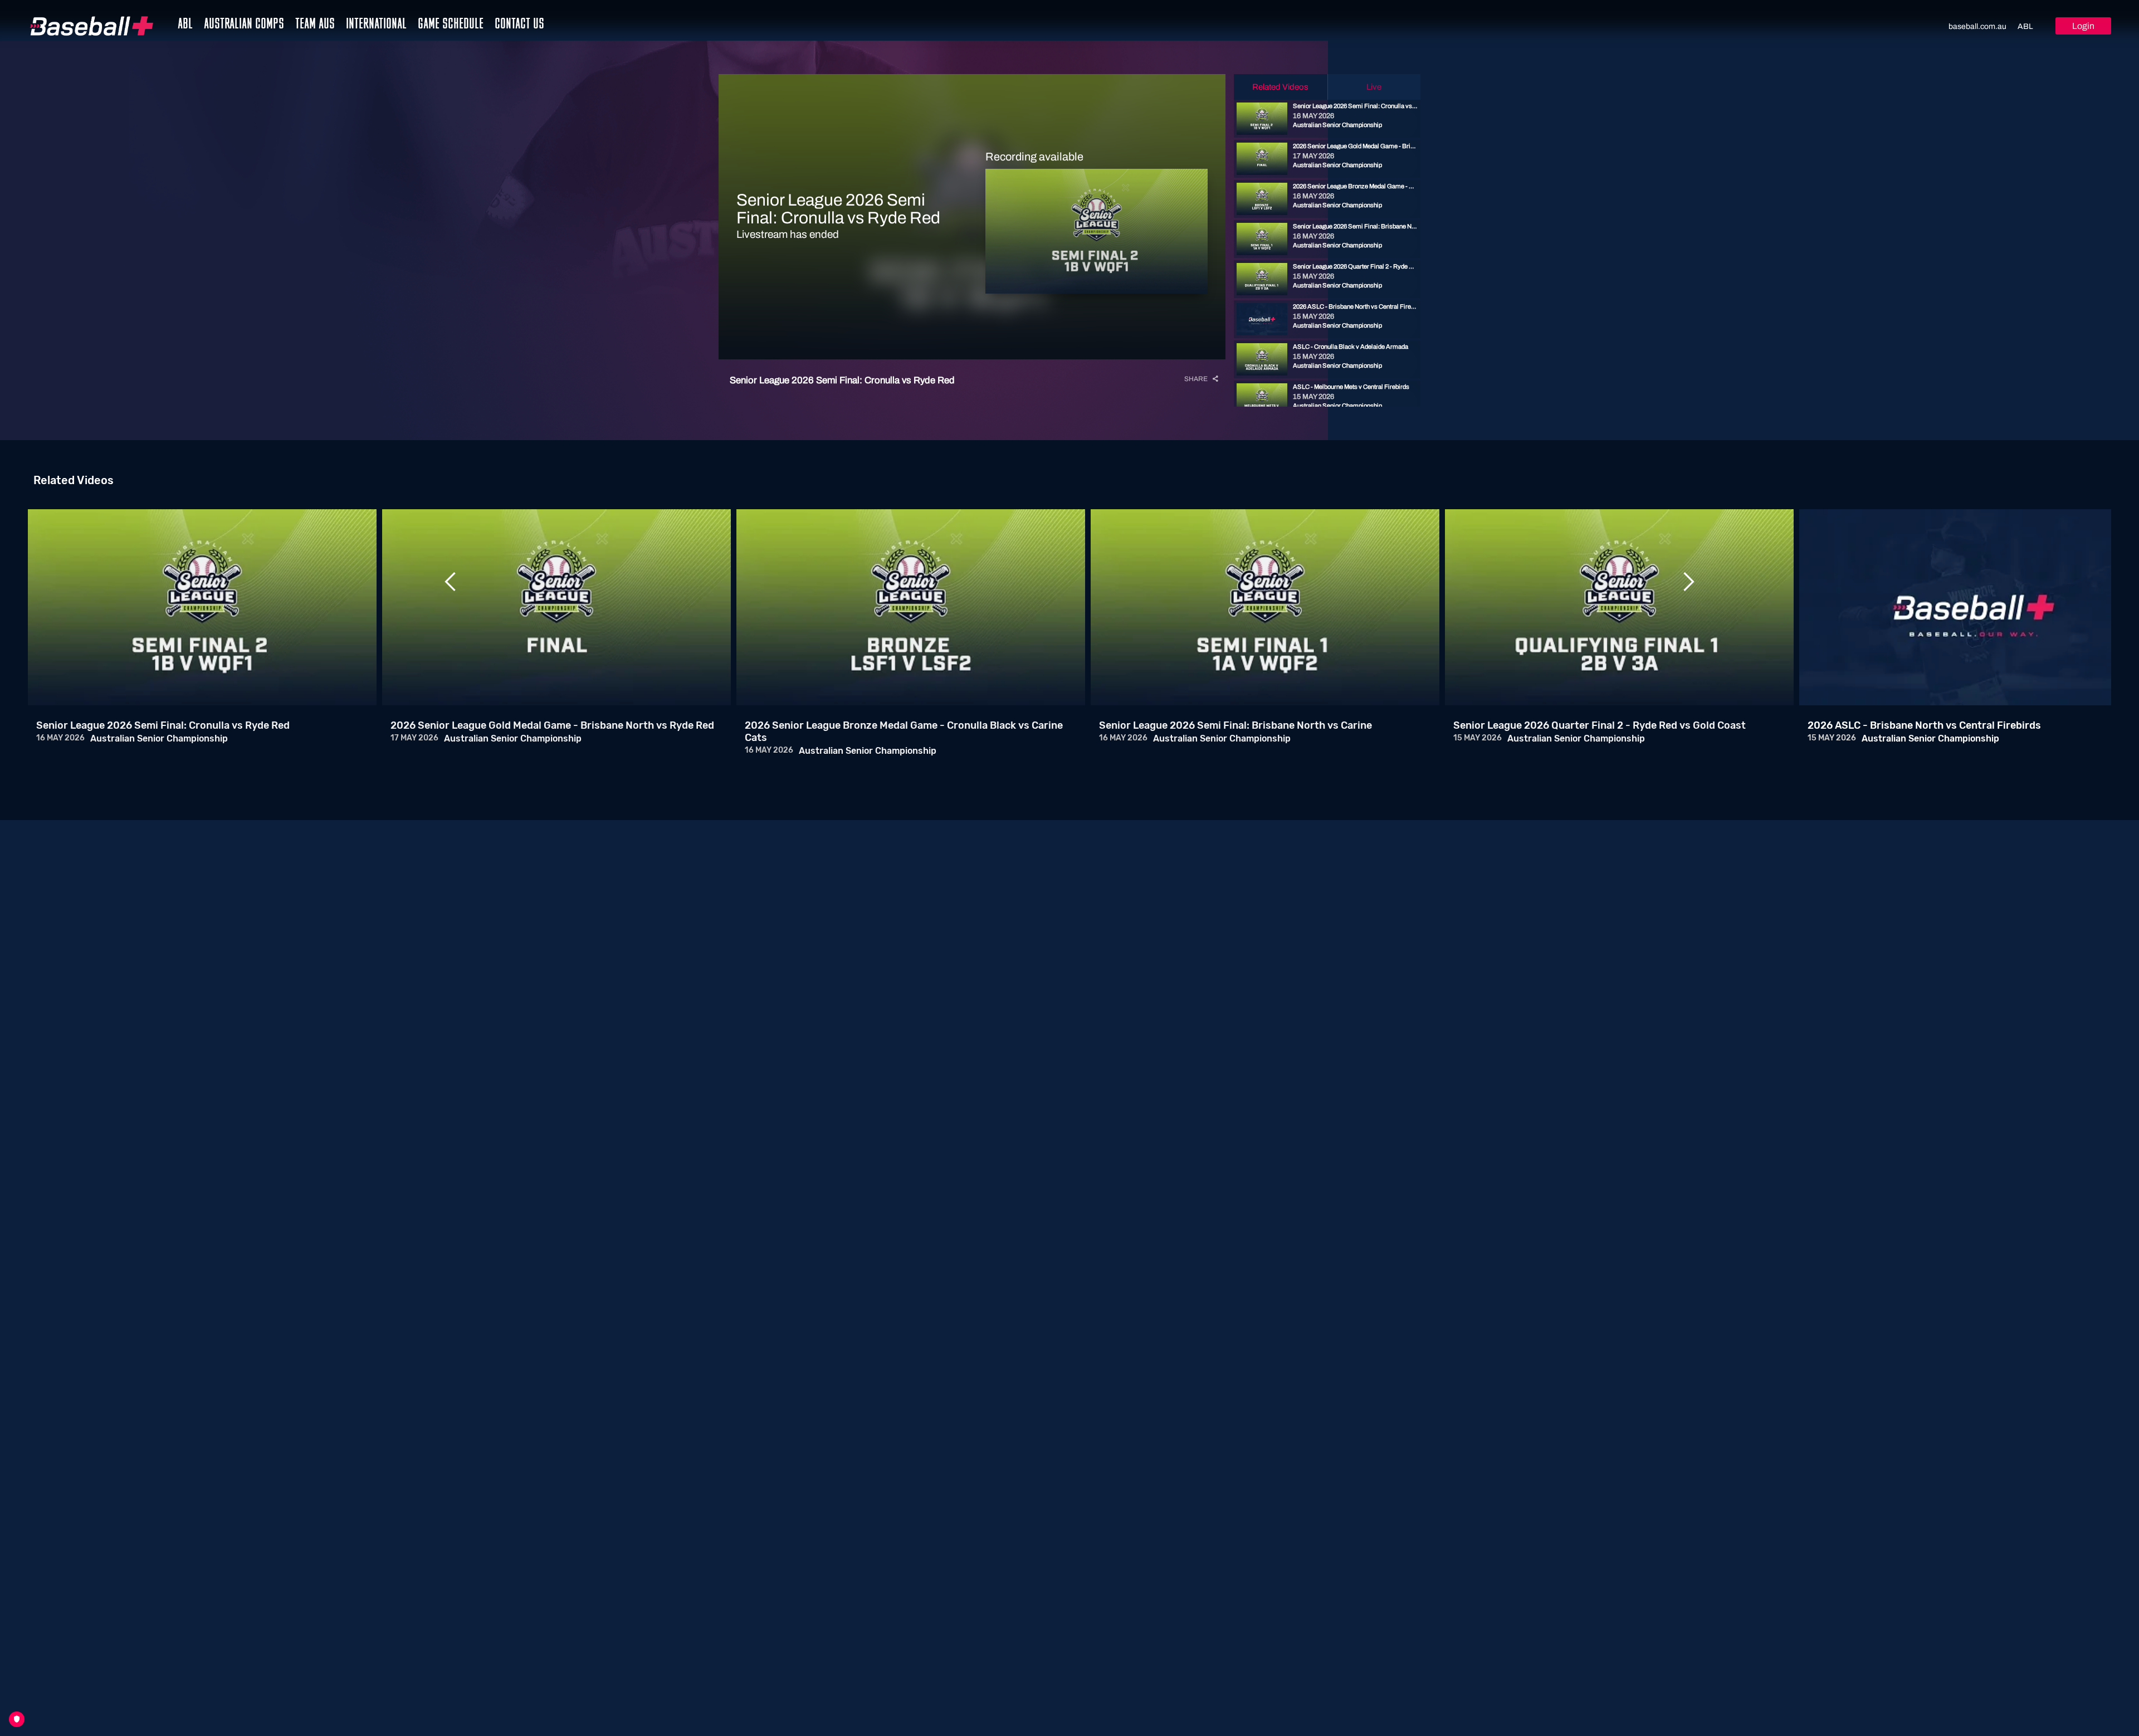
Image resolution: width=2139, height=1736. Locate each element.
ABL (2025, 26)
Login (2083, 26)
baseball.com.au (1977, 26)
